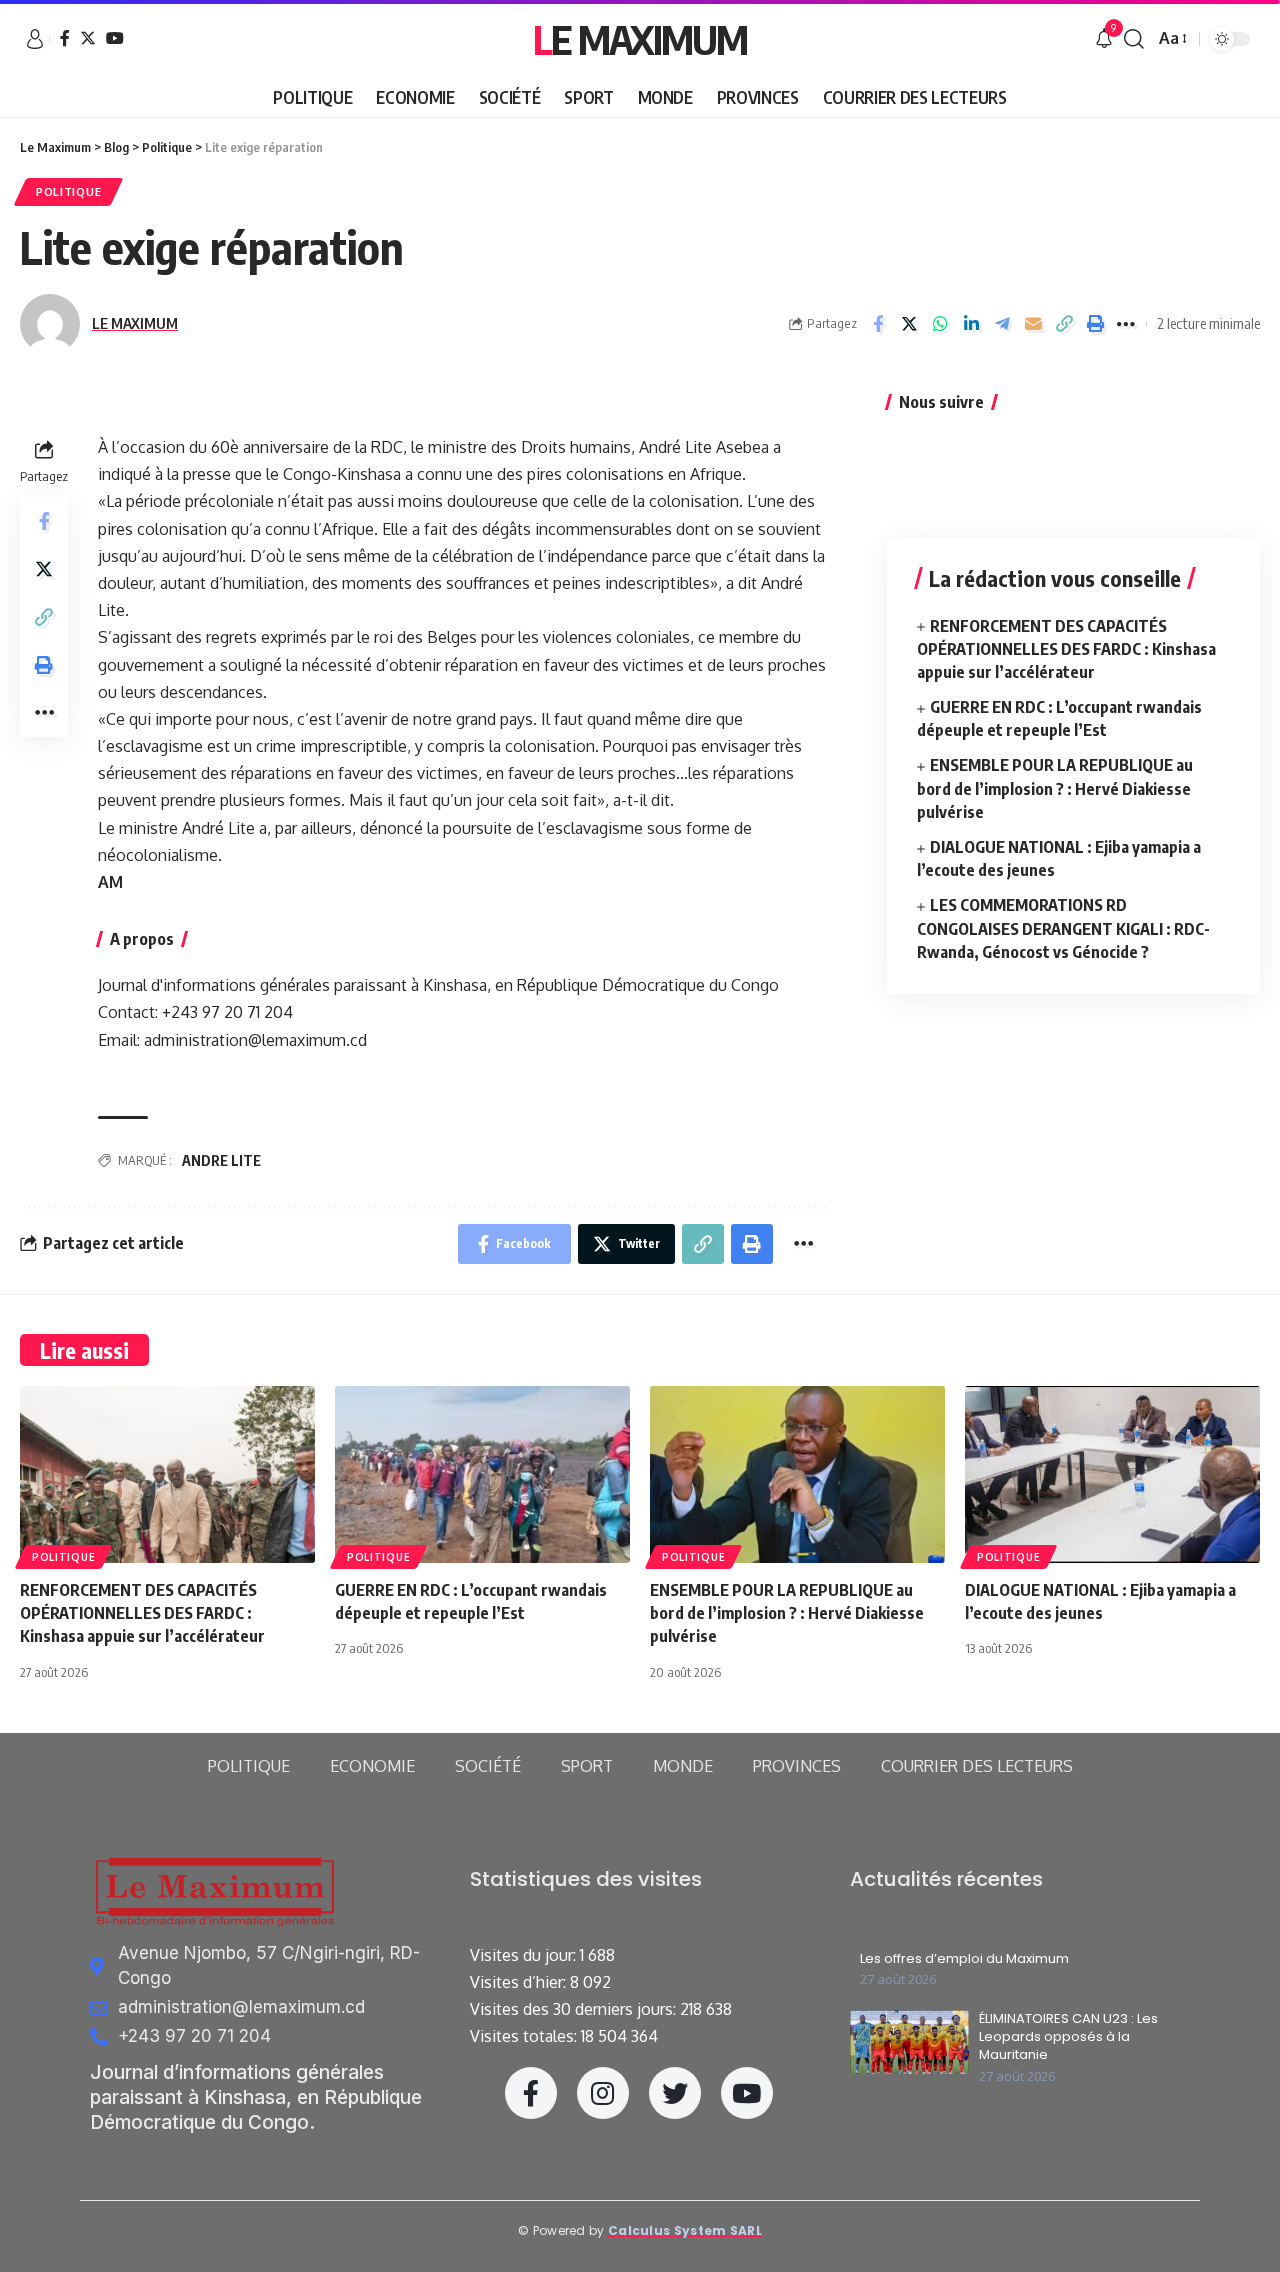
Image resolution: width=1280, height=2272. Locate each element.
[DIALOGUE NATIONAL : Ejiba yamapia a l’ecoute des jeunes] (1112, 1474)
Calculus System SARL (685, 2230)
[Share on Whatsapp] (940, 324)
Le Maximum (640, 39)
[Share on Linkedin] (971, 324)
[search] (1134, 39)
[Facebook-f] (531, 2093)
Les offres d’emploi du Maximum (964, 1959)
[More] (1126, 324)
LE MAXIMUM (135, 323)
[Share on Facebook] (878, 324)
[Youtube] (747, 2093)
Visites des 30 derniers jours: (575, 2009)
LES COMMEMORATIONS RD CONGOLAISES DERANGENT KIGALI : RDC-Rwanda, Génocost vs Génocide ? (1063, 928)
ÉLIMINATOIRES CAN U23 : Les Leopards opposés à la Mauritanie (1068, 2037)
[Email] (1033, 324)
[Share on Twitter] (909, 324)
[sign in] (35, 39)
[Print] (1095, 324)
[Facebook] (65, 38)
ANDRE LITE (221, 1160)
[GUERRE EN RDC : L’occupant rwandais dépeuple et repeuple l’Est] (482, 1474)
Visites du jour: (525, 1955)
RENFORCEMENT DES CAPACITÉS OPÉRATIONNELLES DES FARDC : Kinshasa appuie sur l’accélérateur (1066, 648)
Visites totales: (525, 2036)
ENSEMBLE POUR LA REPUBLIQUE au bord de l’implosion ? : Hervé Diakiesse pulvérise (1055, 788)
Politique (68, 191)
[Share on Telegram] (1002, 324)
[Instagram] (603, 2093)
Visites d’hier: (520, 1982)
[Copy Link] (1064, 324)
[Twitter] (88, 38)
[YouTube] (115, 38)
